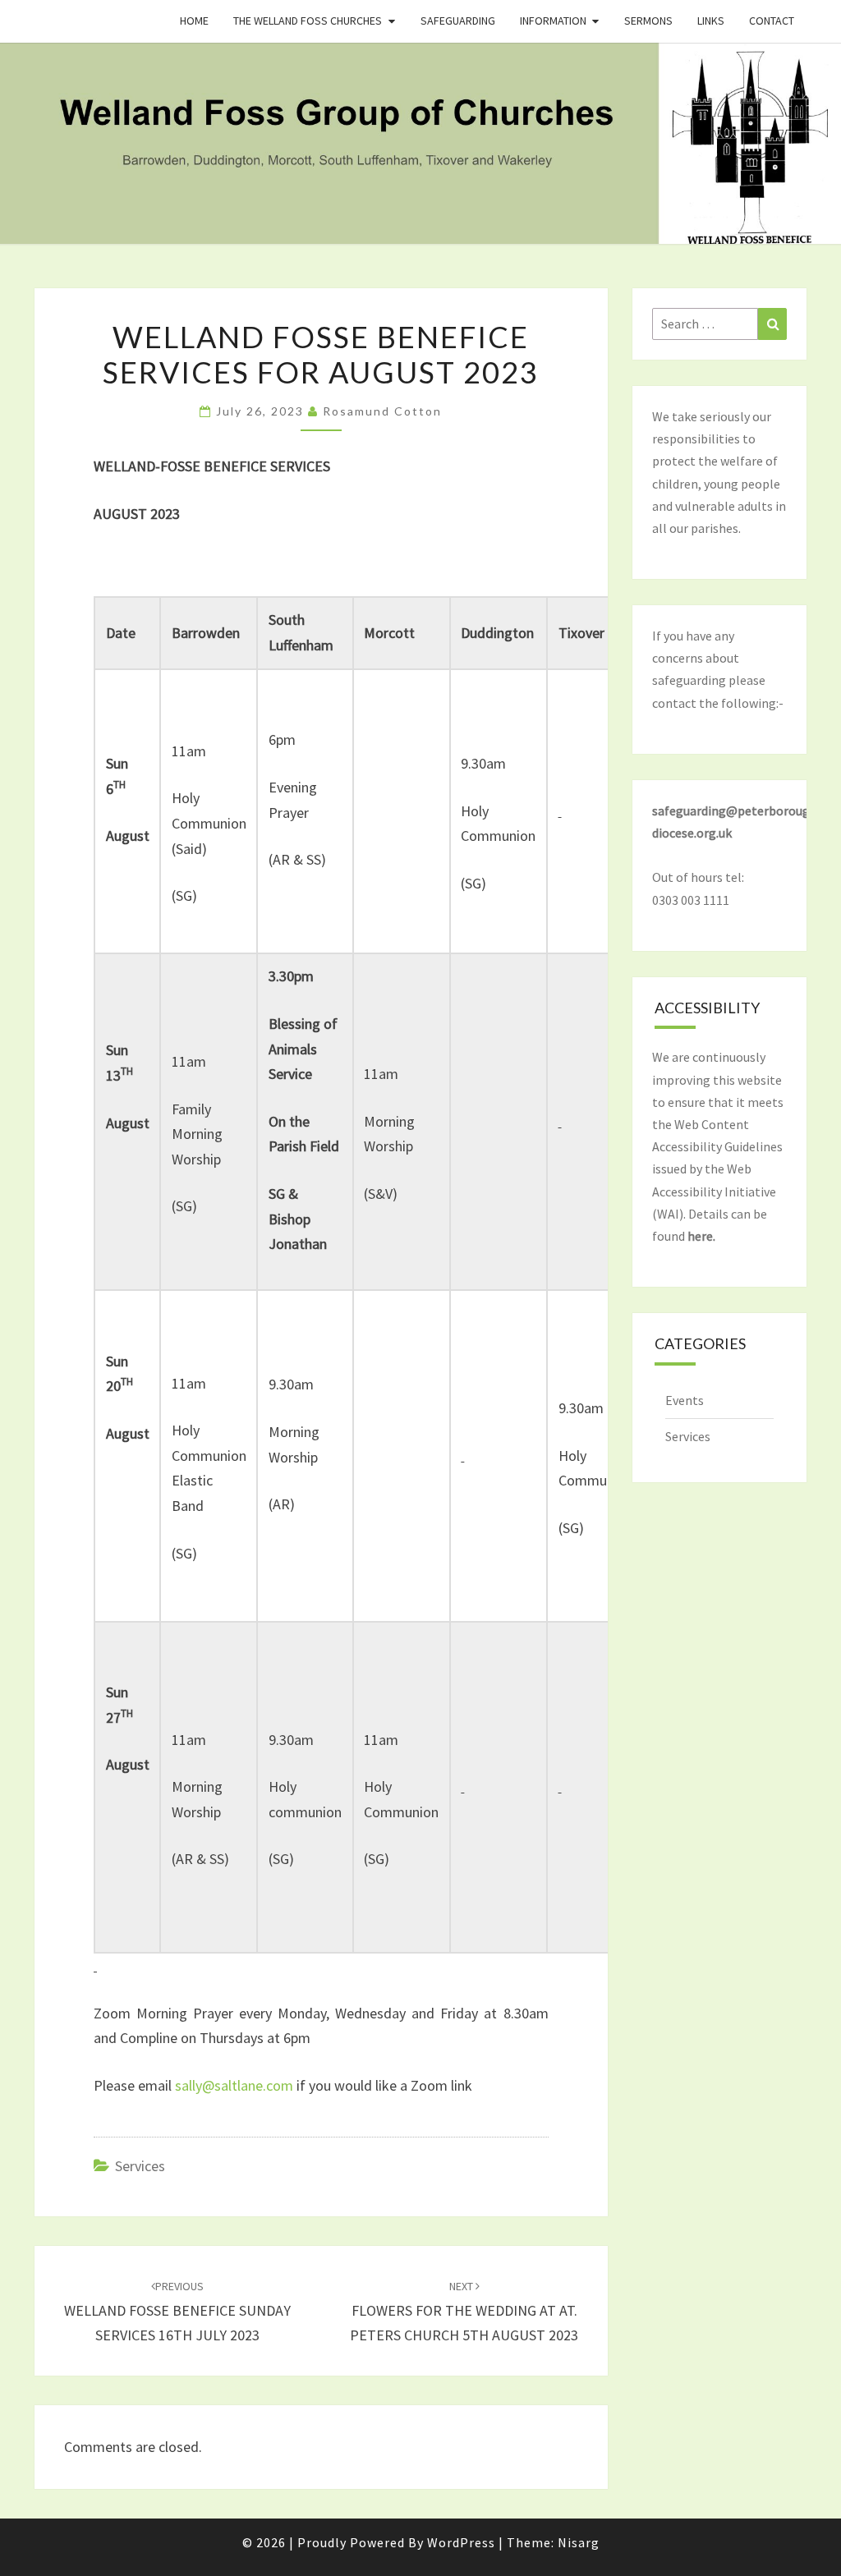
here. (701, 1236)
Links (711, 21)
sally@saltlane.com (234, 2085)
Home (194, 21)
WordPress (461, 2542)
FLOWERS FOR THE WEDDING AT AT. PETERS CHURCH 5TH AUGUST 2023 (464, 2312)
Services (140, 2166)
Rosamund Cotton (382, 411)
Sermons (648, 21)
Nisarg (579, 2542)
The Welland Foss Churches (308, 21)
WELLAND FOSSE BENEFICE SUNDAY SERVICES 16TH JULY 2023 (177, 2312)
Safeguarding (458, 21)
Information (553, 21)
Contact (772, 21)
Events (685, 1400)
